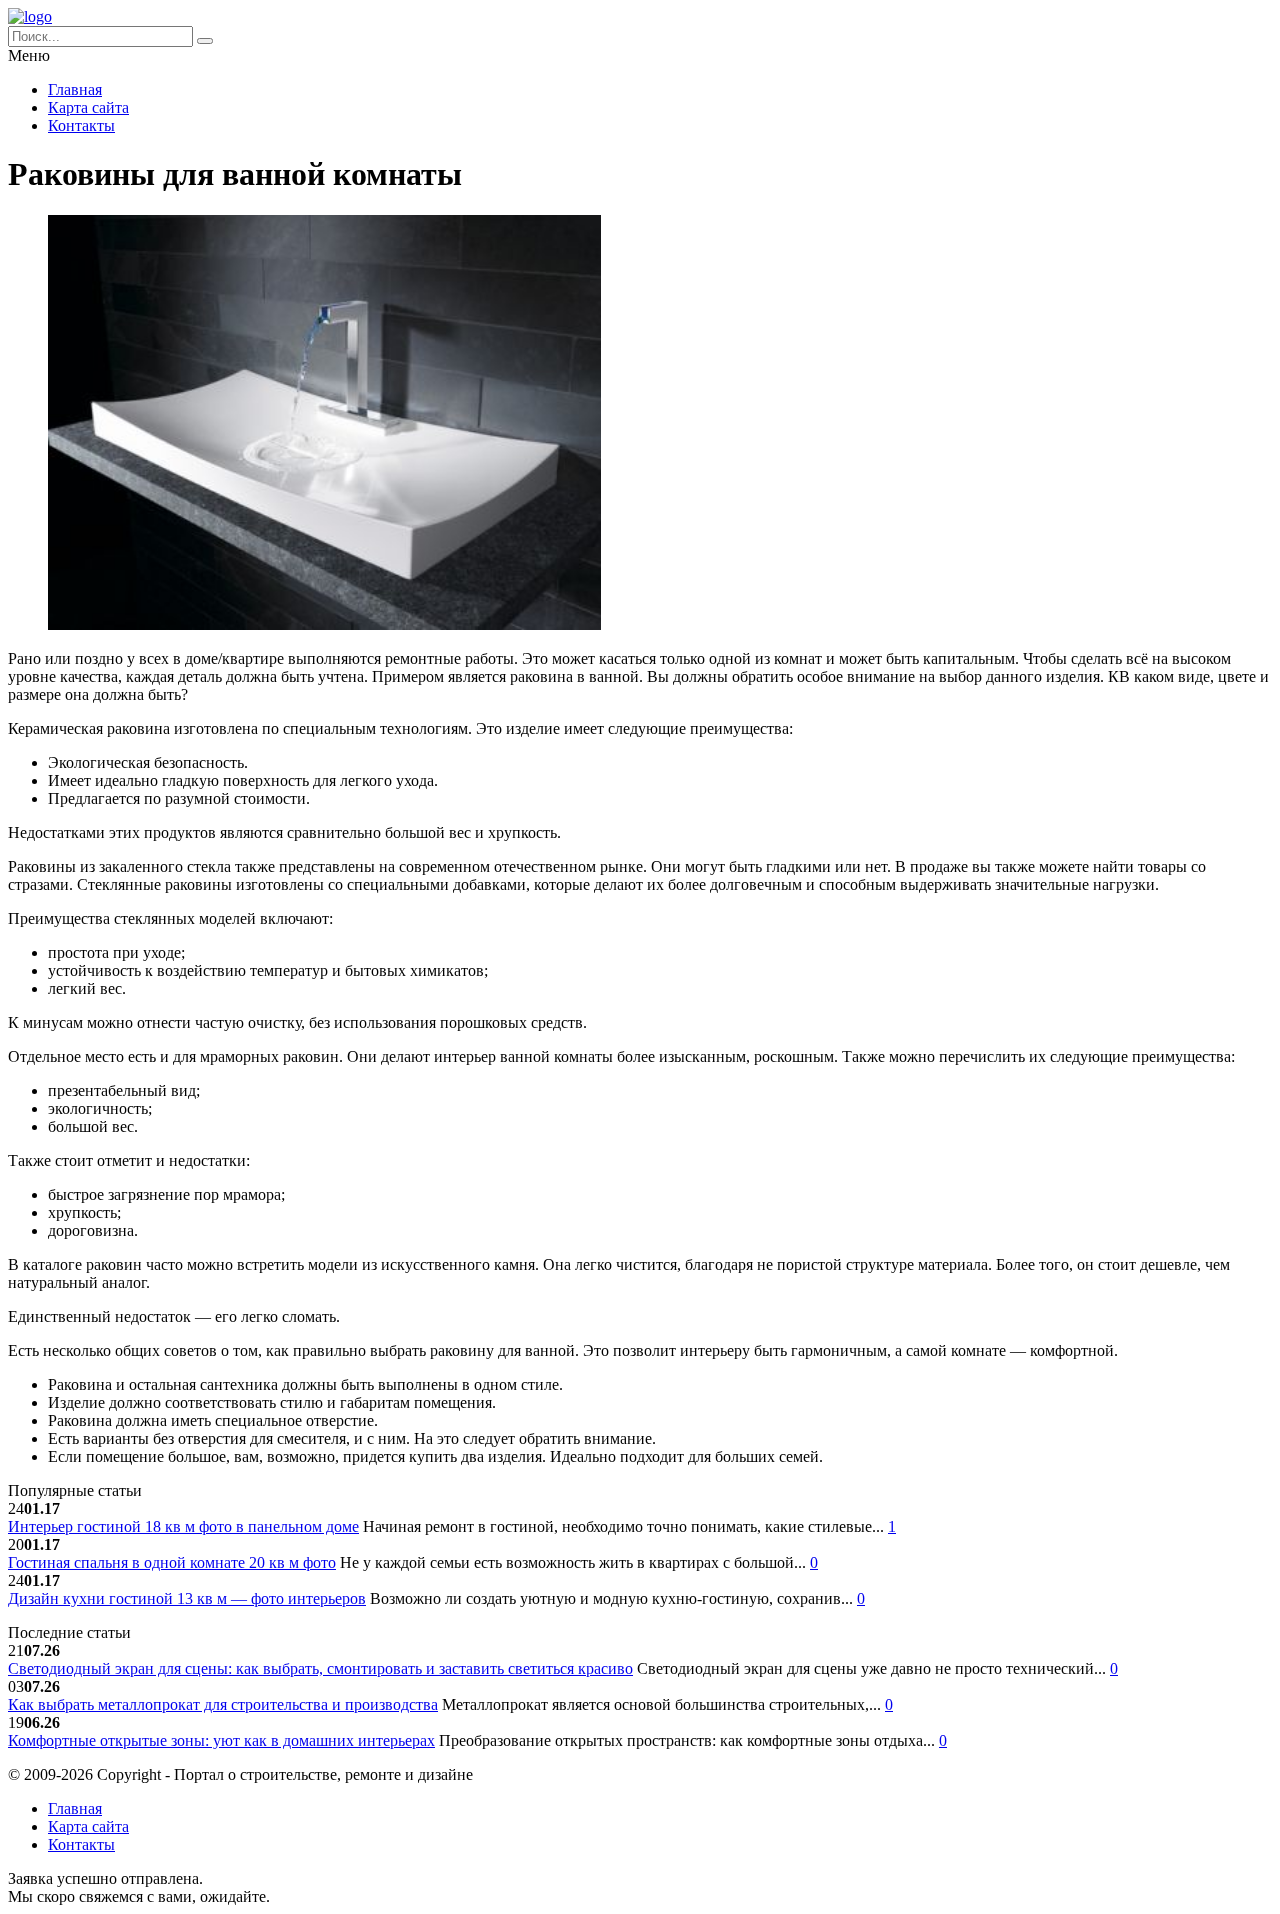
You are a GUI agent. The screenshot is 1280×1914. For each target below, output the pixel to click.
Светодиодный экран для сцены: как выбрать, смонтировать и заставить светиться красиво (320, 1668)
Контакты (81, 125)
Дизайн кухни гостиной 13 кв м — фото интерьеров (187, 1598)
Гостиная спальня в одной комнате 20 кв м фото (172, 1562)
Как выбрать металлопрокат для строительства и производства (223, 1704)
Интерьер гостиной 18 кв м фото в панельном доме (183, 1526)
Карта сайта (88, 107)
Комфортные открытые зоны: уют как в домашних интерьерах (221, 1740)
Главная (75, 89)
